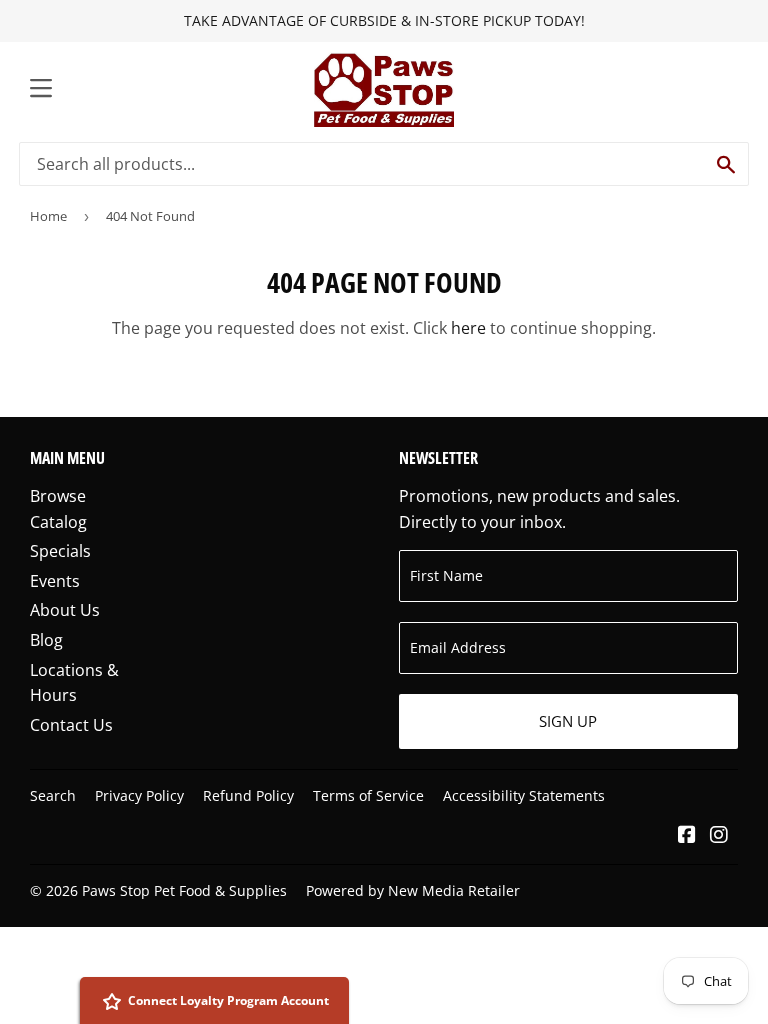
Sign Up (568, 721)
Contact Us (71, 725)
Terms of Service (368, 795)
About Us (65, 610)
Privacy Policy (139, 795)
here (468, 328)
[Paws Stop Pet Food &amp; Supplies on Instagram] (719, 836)
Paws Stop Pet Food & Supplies (184, 890)
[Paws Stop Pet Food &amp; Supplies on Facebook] (687, 836)
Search (53, 795)
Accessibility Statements (524, 795)
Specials (60, 551)
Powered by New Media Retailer (413, 890)
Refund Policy (248, 795)
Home (48, 216)
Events (55, 581)
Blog (46, 640)
